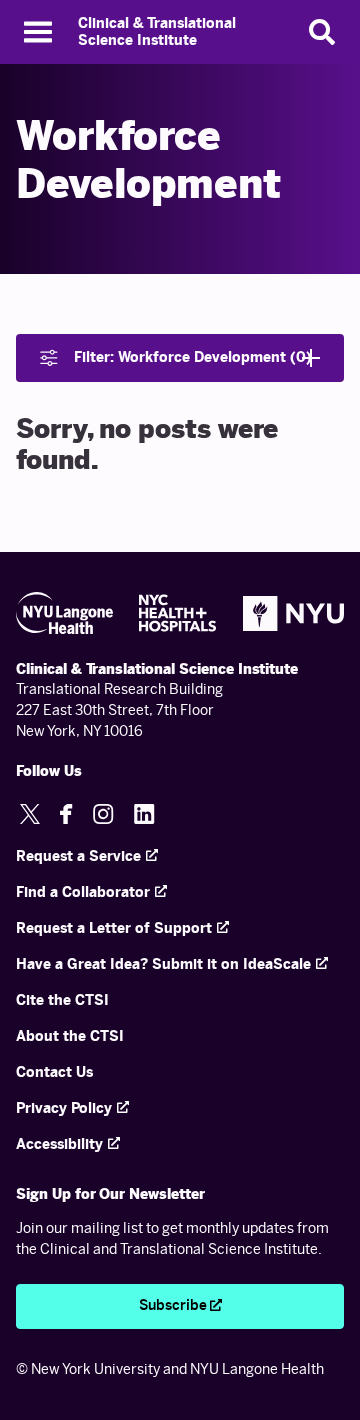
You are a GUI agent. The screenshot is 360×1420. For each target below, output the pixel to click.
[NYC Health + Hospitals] (178, 613)
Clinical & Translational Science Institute (157, 32)
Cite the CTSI (62, 1000)
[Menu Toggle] (38, 32)
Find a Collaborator (83, 892)
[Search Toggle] (322, 32)
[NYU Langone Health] (64, 613)
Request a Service (78, 856)
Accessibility (59, 1144)
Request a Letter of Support (114, 928)
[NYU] (293, 613)
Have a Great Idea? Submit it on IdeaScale (163, 964)
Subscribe (173, 1305)
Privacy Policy (64, 1108)
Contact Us (54, 1072)
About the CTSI (70, 1036)
